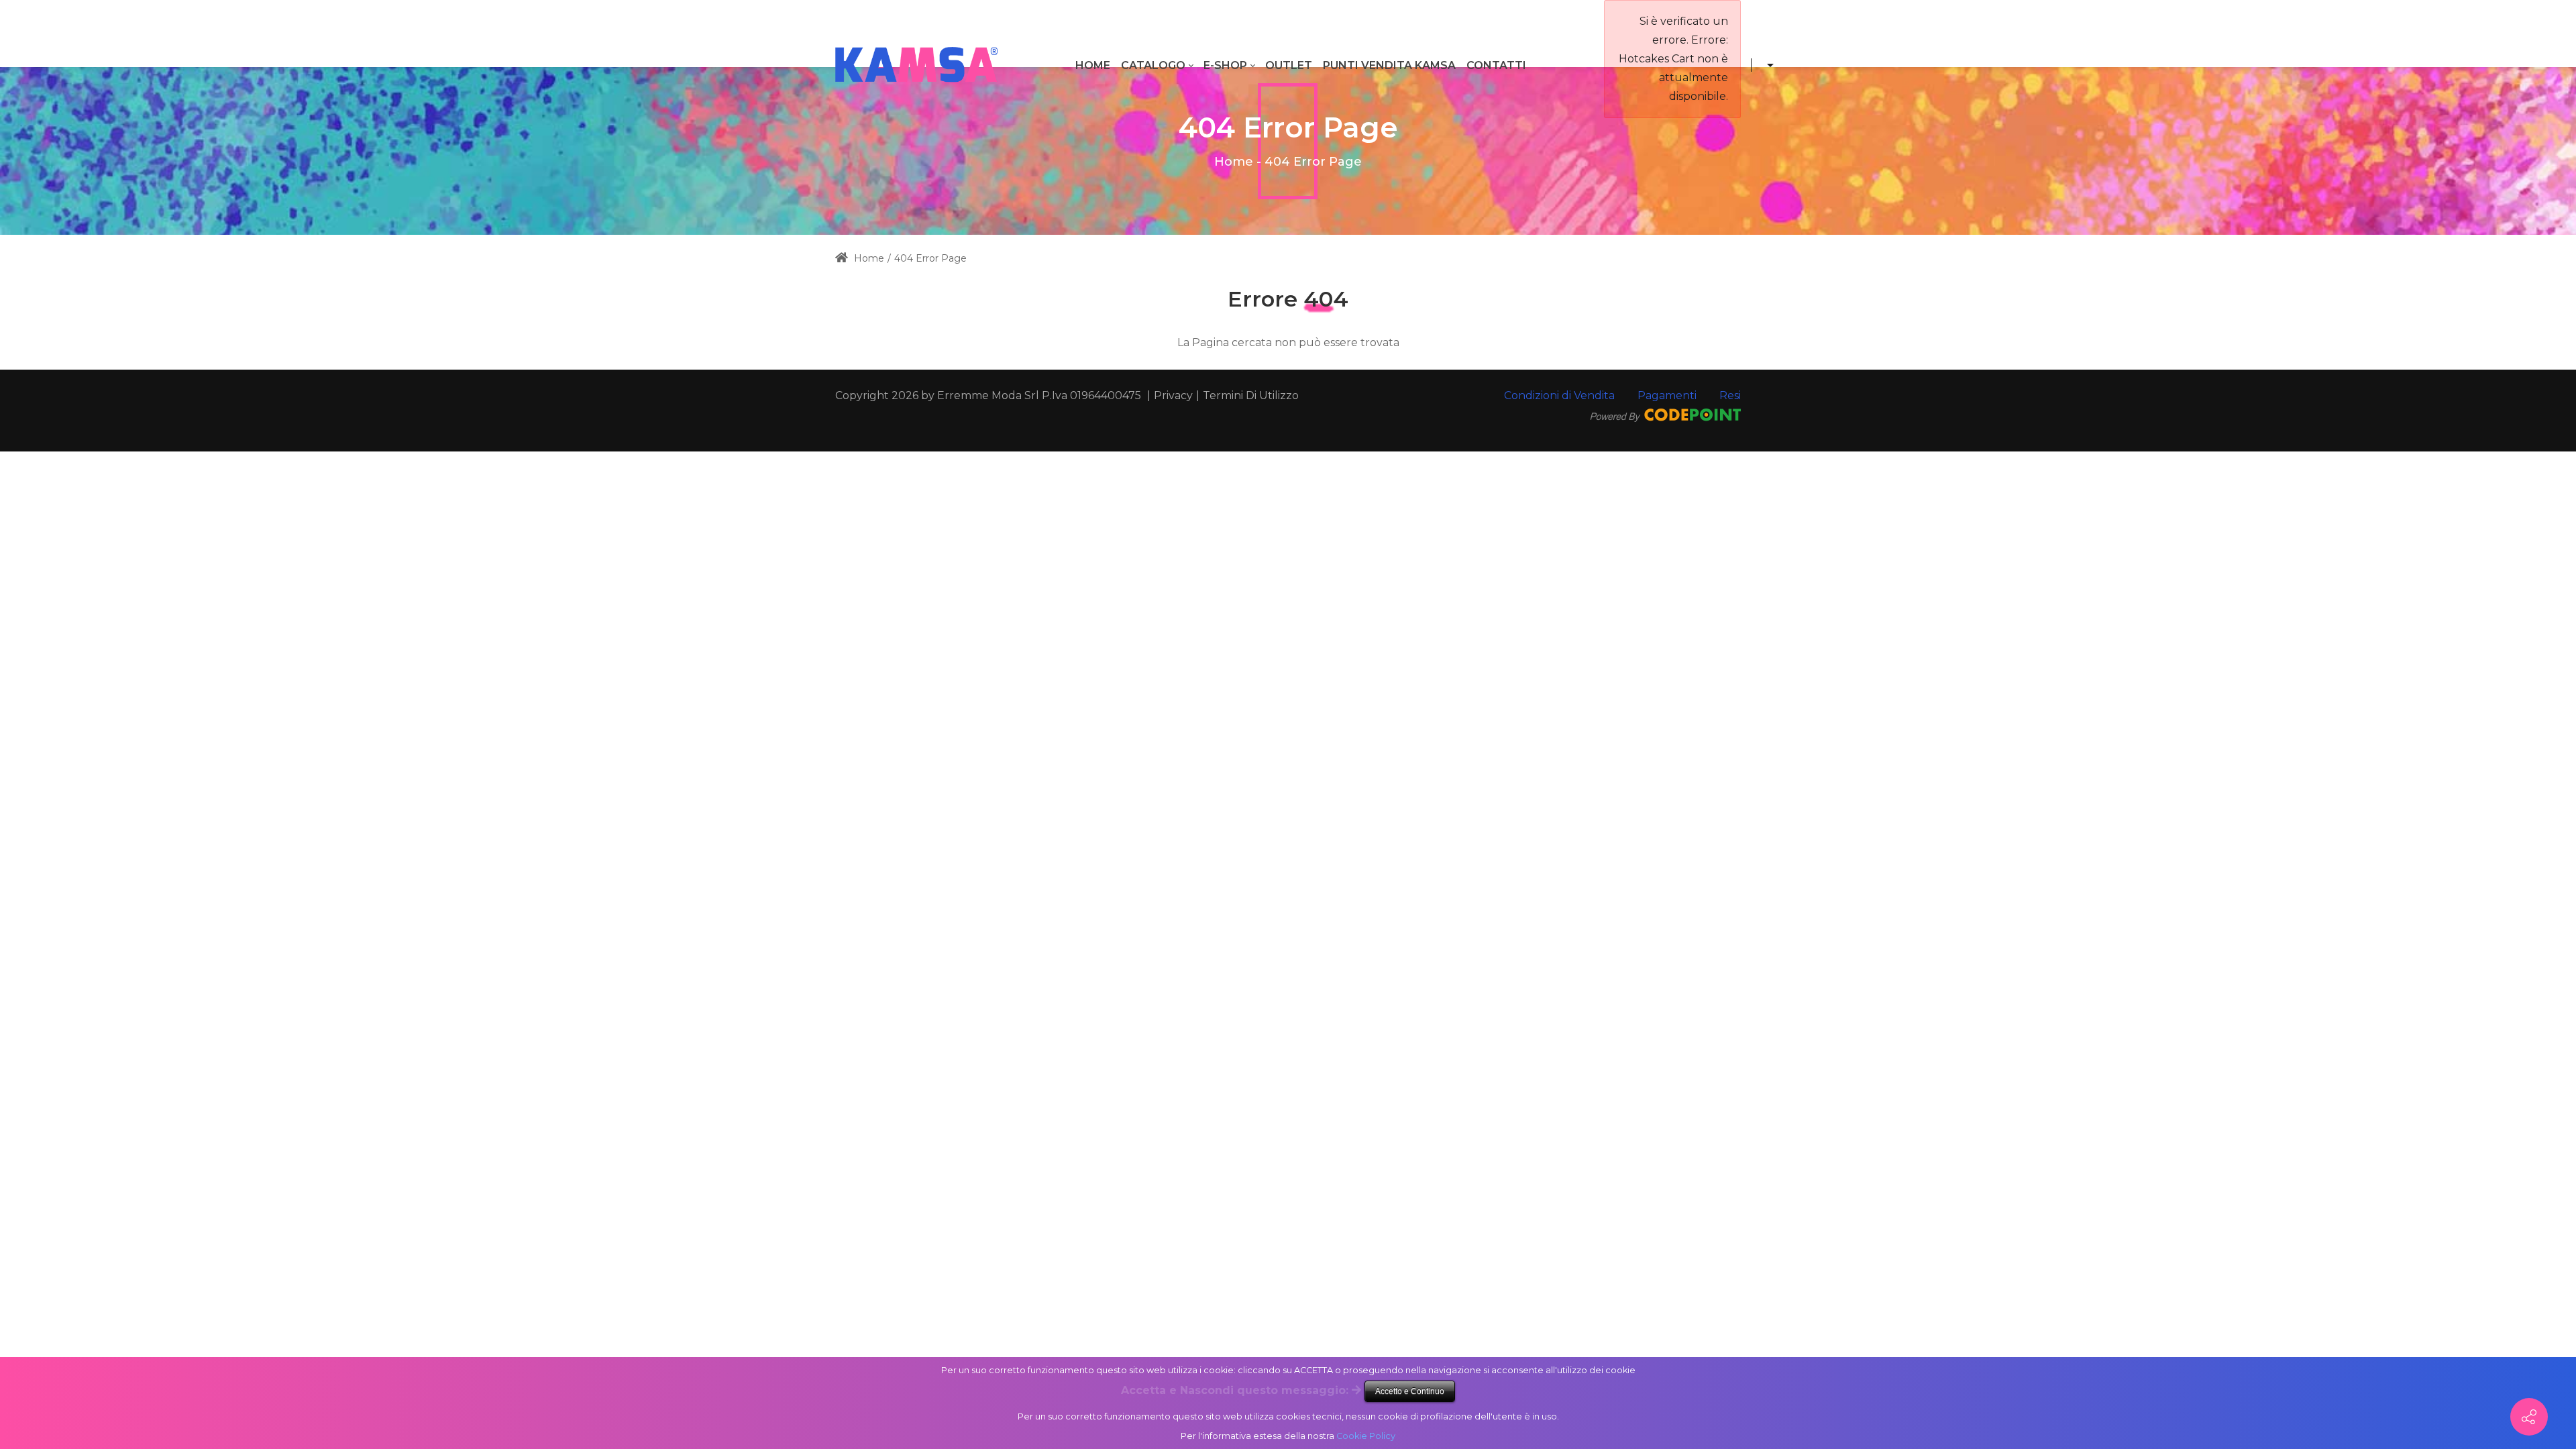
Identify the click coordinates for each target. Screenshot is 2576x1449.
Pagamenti (1667, 395)
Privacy (1173, 395)
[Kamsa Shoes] (916, 65)
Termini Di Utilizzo (1251, 395)
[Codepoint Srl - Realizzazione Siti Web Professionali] (1666, 414)
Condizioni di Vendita (1559, 395)
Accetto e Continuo (1410, 1391)
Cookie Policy (1366, 1436)
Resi (1730, 395)
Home (1234, 162)
